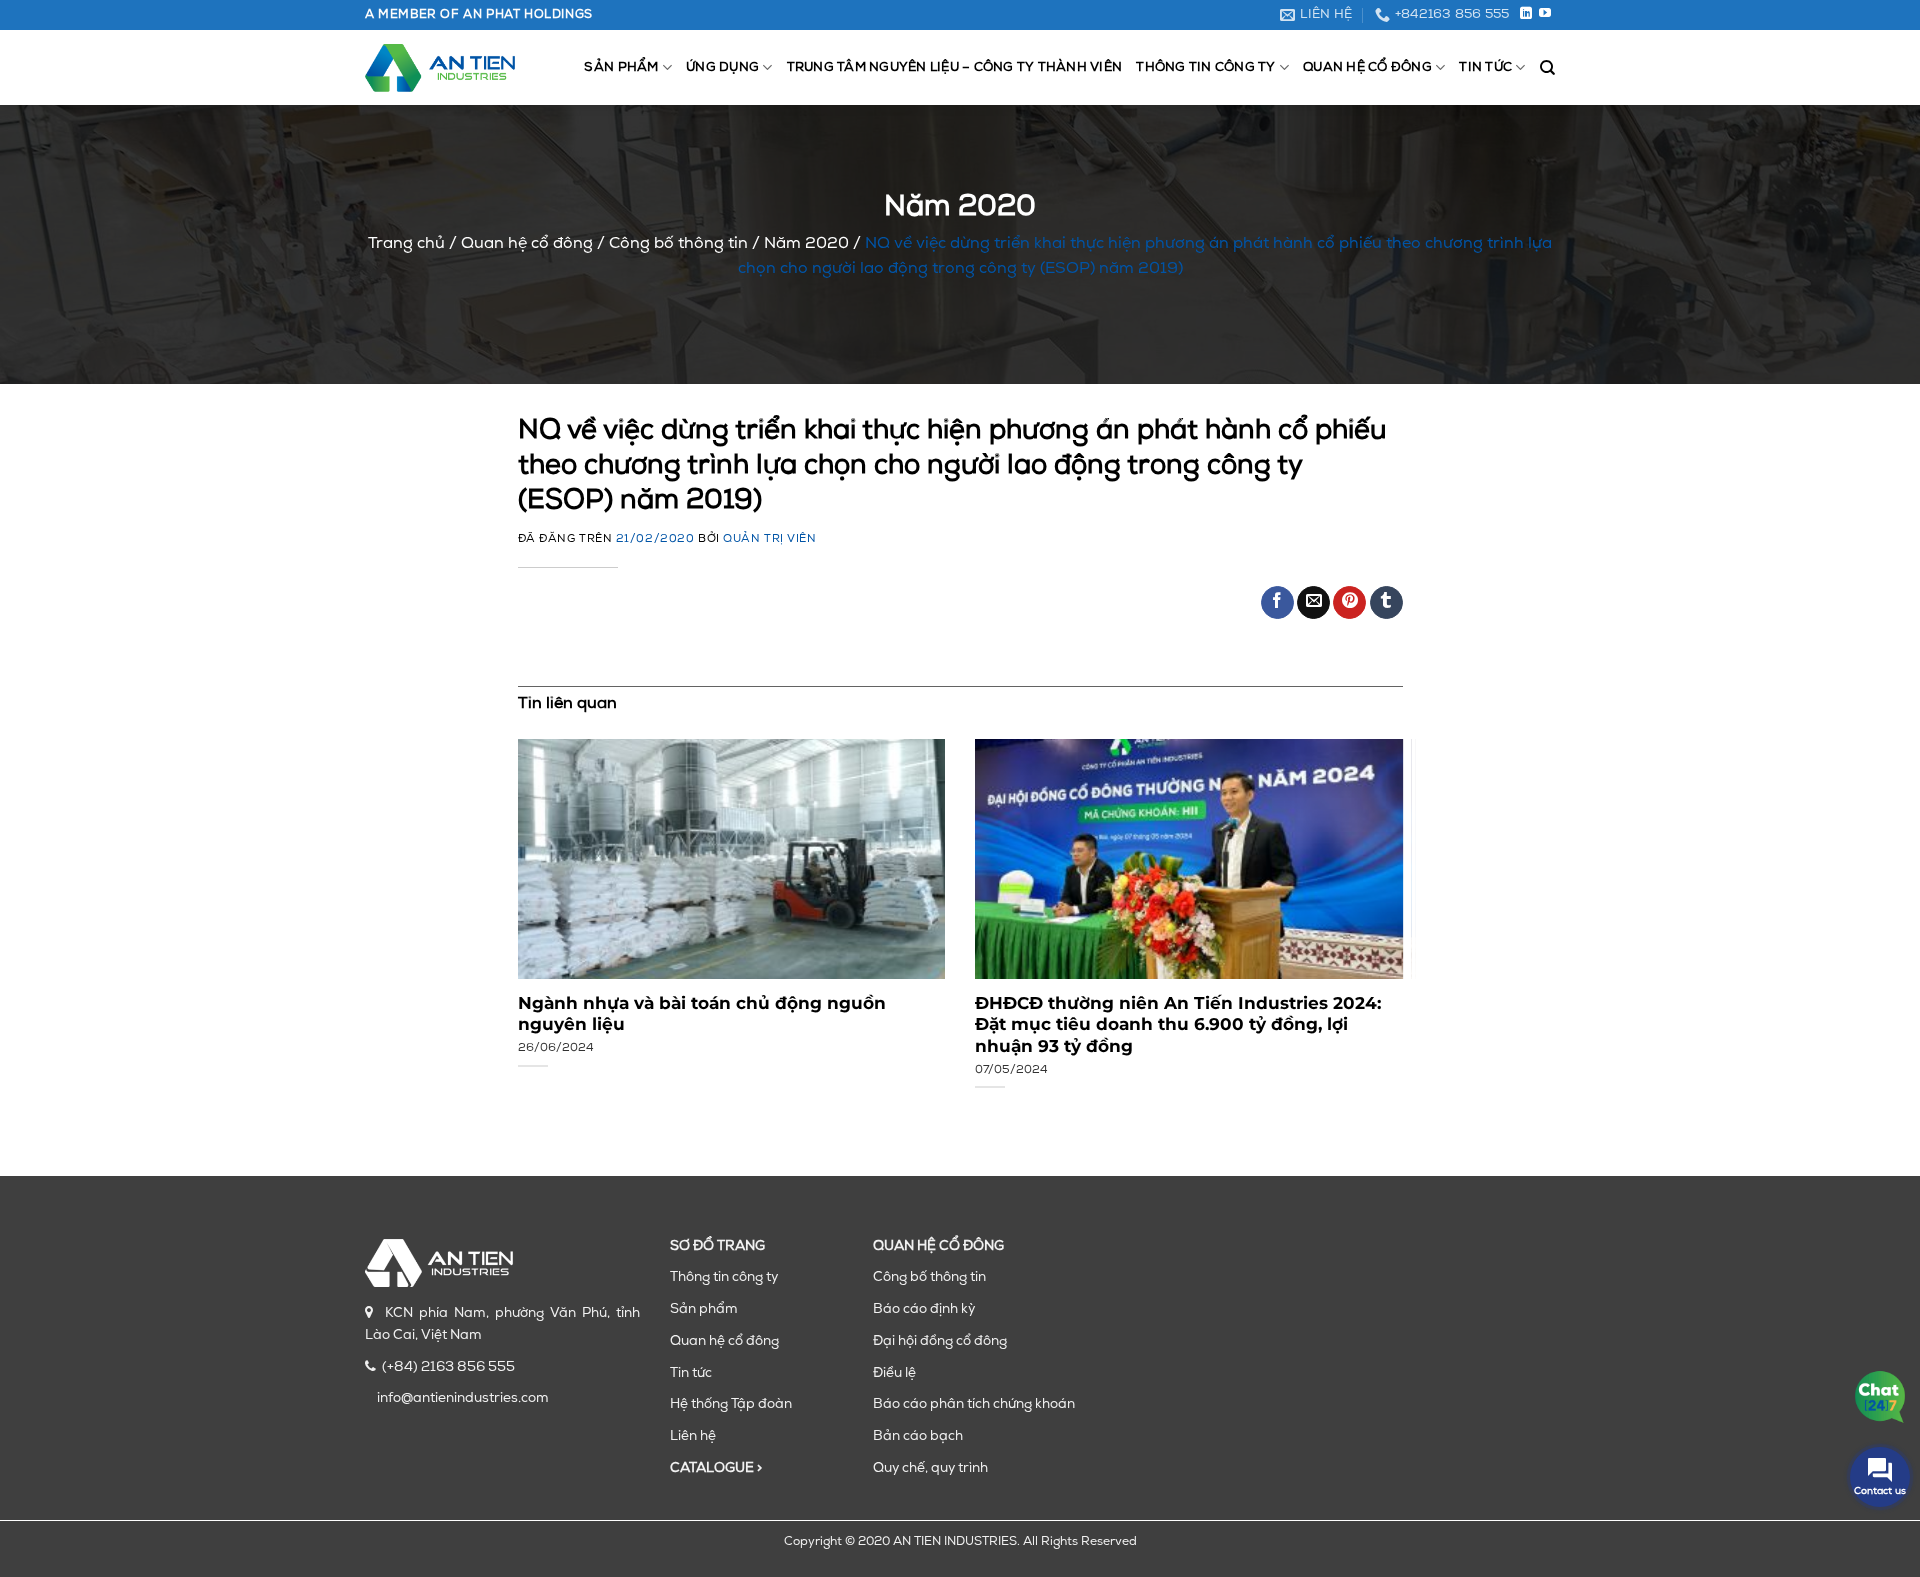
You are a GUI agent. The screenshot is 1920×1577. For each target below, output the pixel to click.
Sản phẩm (621, 67)
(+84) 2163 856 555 (448, 1367)
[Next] (1374, 896)
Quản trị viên (769, 539)
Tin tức (1485, 67)
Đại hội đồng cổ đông (940, 1341)
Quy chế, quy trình (930, 1468)
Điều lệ (894, 1373)
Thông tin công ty (1205, 67)
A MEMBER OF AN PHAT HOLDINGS (479, 15)
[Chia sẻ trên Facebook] (1277, 603)
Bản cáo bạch (918, 1436)
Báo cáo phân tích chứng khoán (974, 1404)
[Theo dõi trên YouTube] (1545, 14)
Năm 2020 (806, 244)
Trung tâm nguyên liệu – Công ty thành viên (955, 67)
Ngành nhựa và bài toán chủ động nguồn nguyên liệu (702, 1014)
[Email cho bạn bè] (1313, 603)
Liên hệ (693, 1436)
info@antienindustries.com (463, 1398)
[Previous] (546, 896)
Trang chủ (406, 244)
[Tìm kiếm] (1547, 68)
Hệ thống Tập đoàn (731, 1404)
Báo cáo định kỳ (924, 1309)
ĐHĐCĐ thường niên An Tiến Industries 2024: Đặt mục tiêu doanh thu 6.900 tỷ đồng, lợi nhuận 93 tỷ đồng (1178, 1024)
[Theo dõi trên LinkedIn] (1526, 14)
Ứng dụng (722, 67)
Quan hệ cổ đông (1367, 67)
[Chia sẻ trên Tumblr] (1386, 603)
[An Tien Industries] (440, 68)
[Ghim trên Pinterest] (1349, 603)
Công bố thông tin (678, 244)
